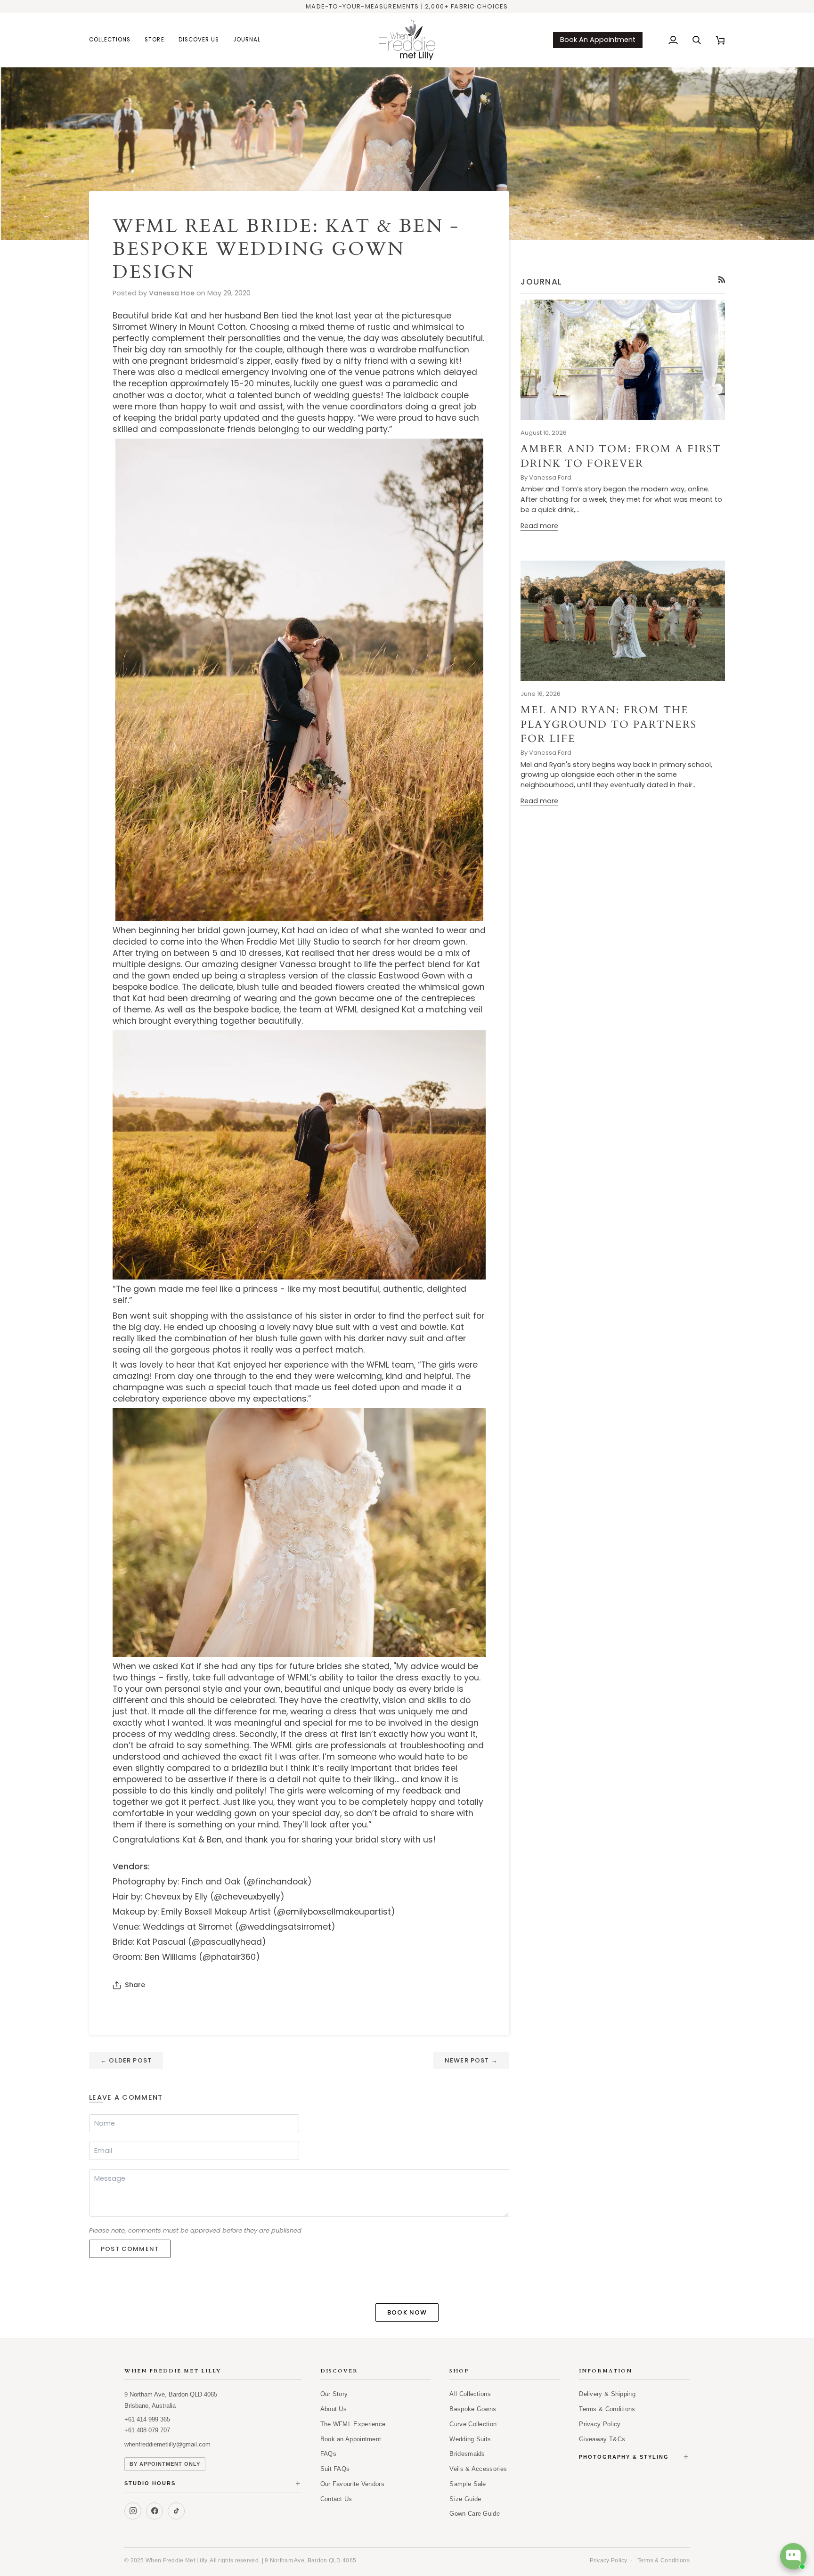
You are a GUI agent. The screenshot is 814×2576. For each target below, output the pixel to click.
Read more (539, 526)
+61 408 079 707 (147, 2430)
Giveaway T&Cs (602, 2439)
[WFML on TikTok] (176, 2511)
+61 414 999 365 (147, 2419)
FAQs (328, 2454)
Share (135, 1985)
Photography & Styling (634, 2457)
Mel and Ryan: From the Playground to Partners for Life (609, 724)
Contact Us (336, 2499)
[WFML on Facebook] (155, 2511)
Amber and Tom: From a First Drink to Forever (621, 456)
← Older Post (126, 2060)
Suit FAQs (335, 2469)
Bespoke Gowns (473, 2409)
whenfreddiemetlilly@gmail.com (167, 2444)
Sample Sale (468, 2484)
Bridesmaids (467, 2454)
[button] (113, 40)
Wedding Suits (470, 2439)
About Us (334, 2409)
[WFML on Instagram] (133, 2511)
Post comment (130, 2249)
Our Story (334, 2394)
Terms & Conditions (607, 2409)
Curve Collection (473, 2424)
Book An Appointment (598, 40)
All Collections (470, 2394)
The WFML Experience (353, 2424)
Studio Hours (213, 2484)
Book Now (407, 2312)
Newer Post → (471, 2060)
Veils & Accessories (478, 2469)
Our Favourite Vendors (352, 2484)
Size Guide (465, 2499)
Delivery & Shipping (607, 2394)
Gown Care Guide (475, 2514)
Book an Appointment (351, 2439)
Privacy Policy (600, 2424)
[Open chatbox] (793, 2556)
